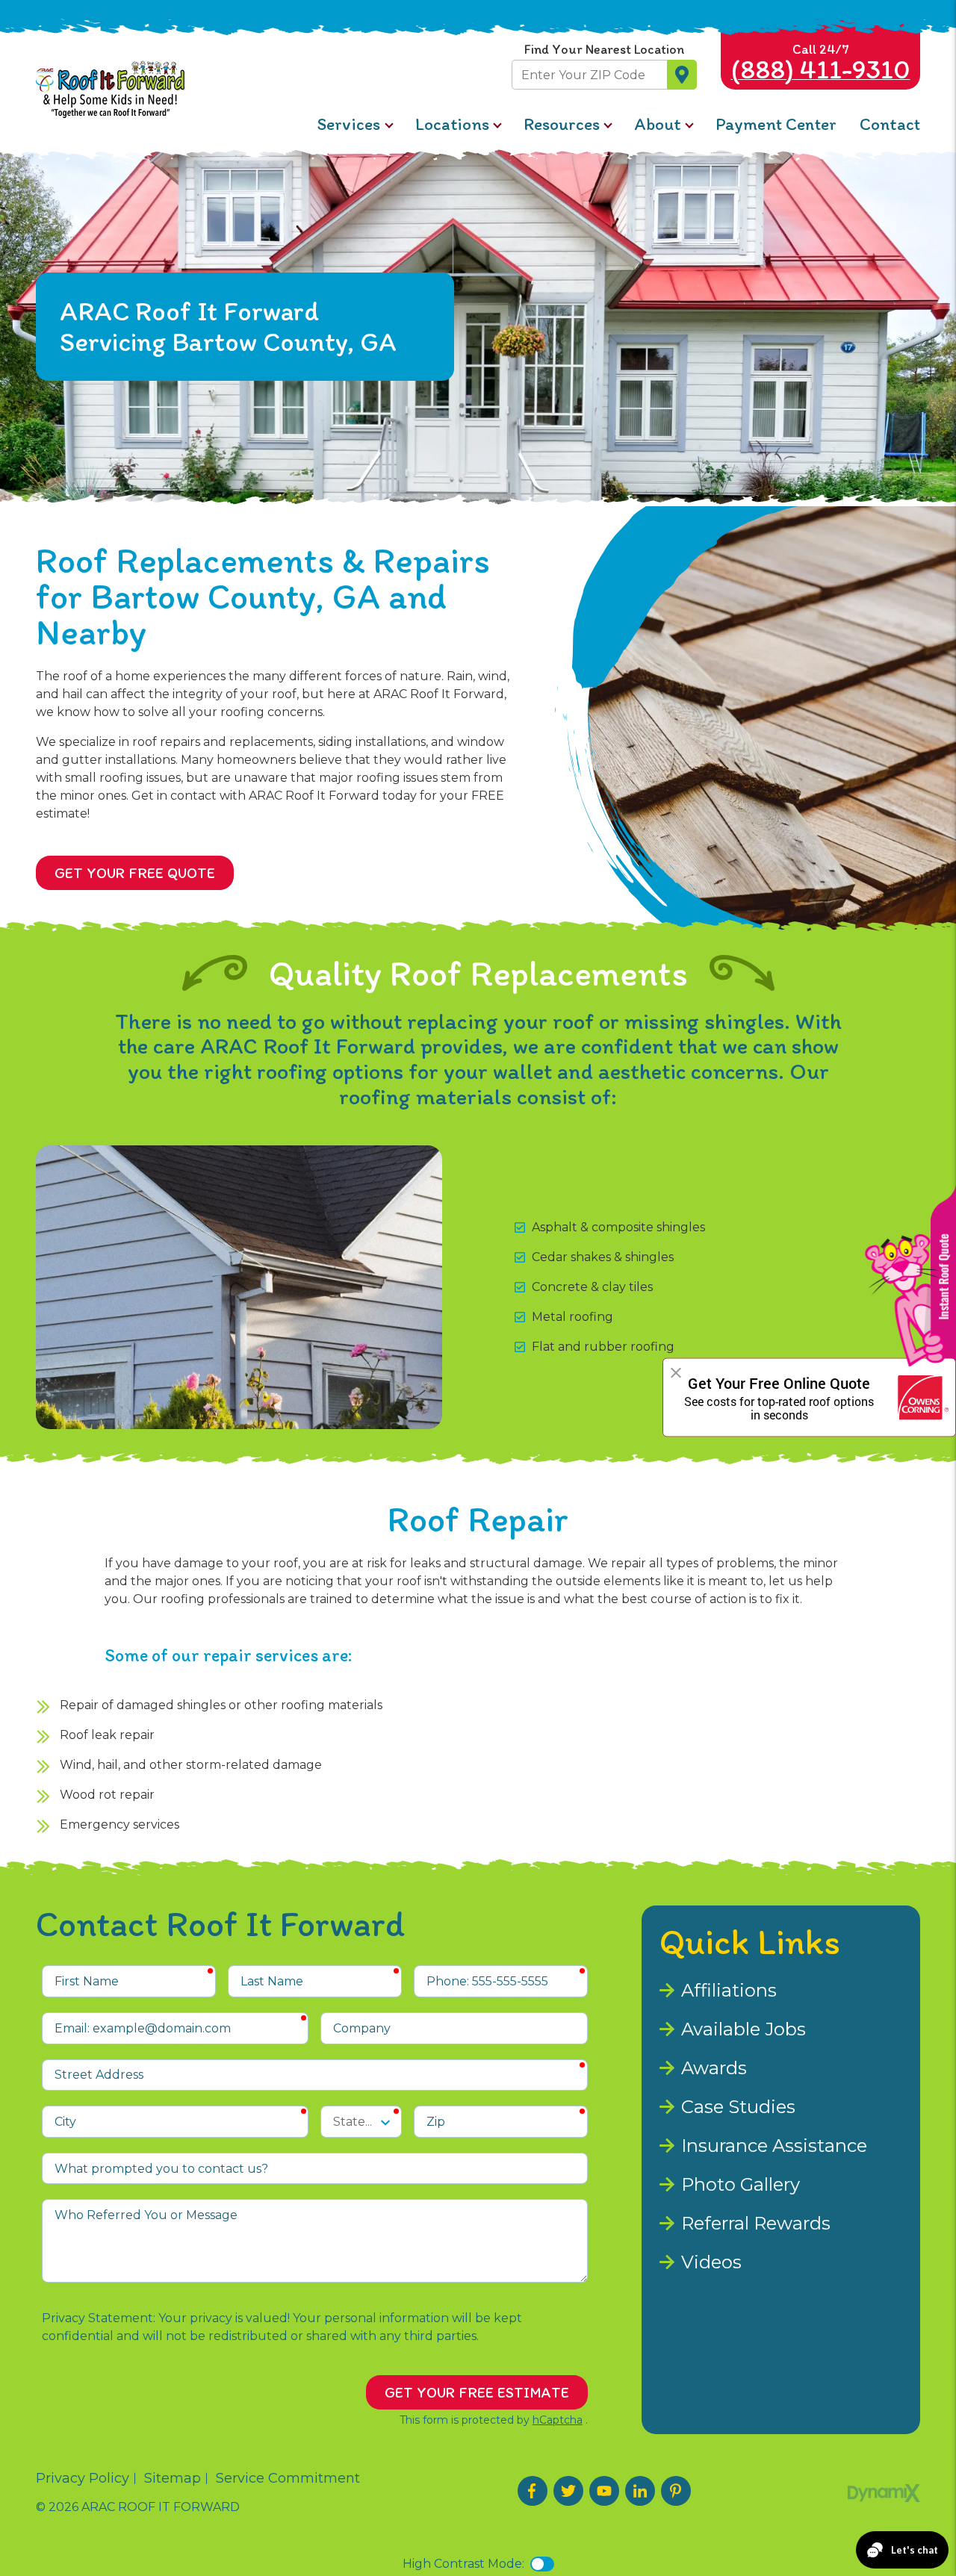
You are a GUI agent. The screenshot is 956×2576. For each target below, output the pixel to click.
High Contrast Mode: (463, 2564)
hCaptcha (558, 2420)
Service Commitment (288, 2478)
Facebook (533, 2491)
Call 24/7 (821, 63)
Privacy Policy (83, 2478)
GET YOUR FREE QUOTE (135, 873)
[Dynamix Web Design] (884, 2493)
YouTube (604, 2491)
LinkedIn (640, 2491)
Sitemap (173, 2478)
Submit (682, 75)
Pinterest (676, 2491)
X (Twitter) (568, 2491)
